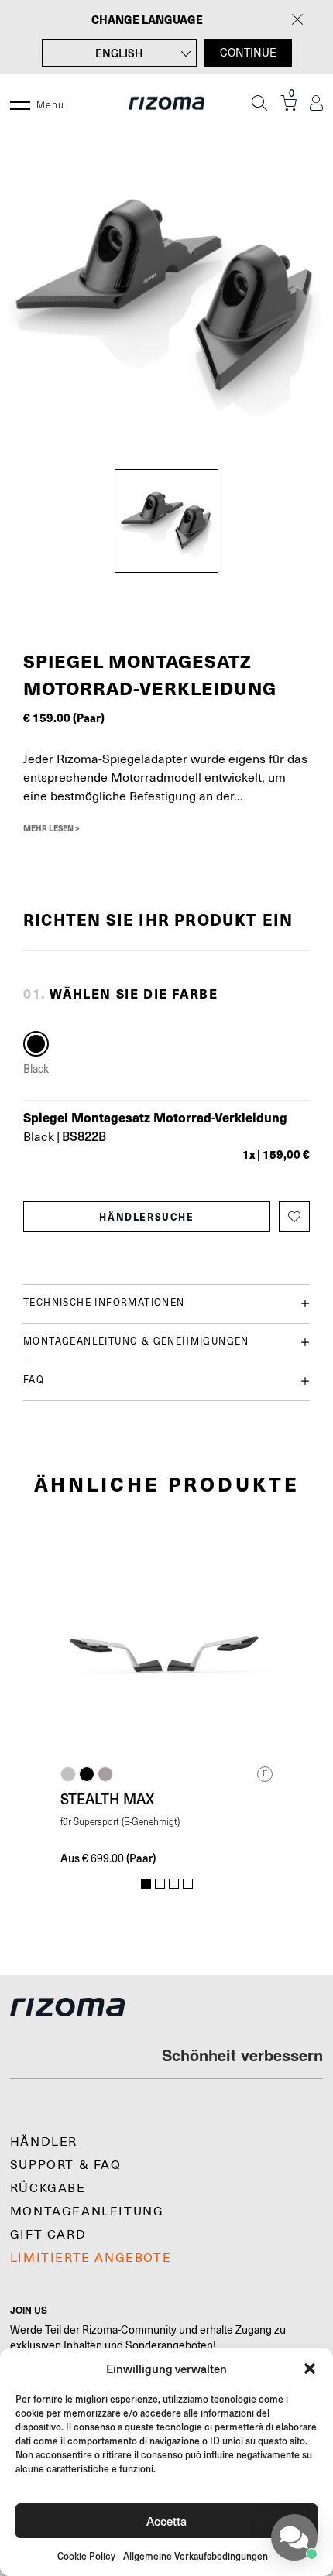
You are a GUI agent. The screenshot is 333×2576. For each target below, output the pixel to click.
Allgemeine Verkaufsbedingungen (196, 2556)
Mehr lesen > (51, 828)
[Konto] (316, 103)
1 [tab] (146, 1884)
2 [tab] (160, 1884)
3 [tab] (174, 1884)
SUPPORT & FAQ (66, 2165)
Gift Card (48, 2235)
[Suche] (259, 103)
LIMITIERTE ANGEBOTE (91, 2258)
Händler (44, 2142)
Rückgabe (48, 2188)
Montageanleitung (87, 2211)
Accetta (166, 2521)
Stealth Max (107, 1799)
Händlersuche (146, 1217)
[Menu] (20, 103)
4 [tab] (188, 1884)
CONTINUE (248, 53)
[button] (310, 2369)
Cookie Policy (86, 2556)
